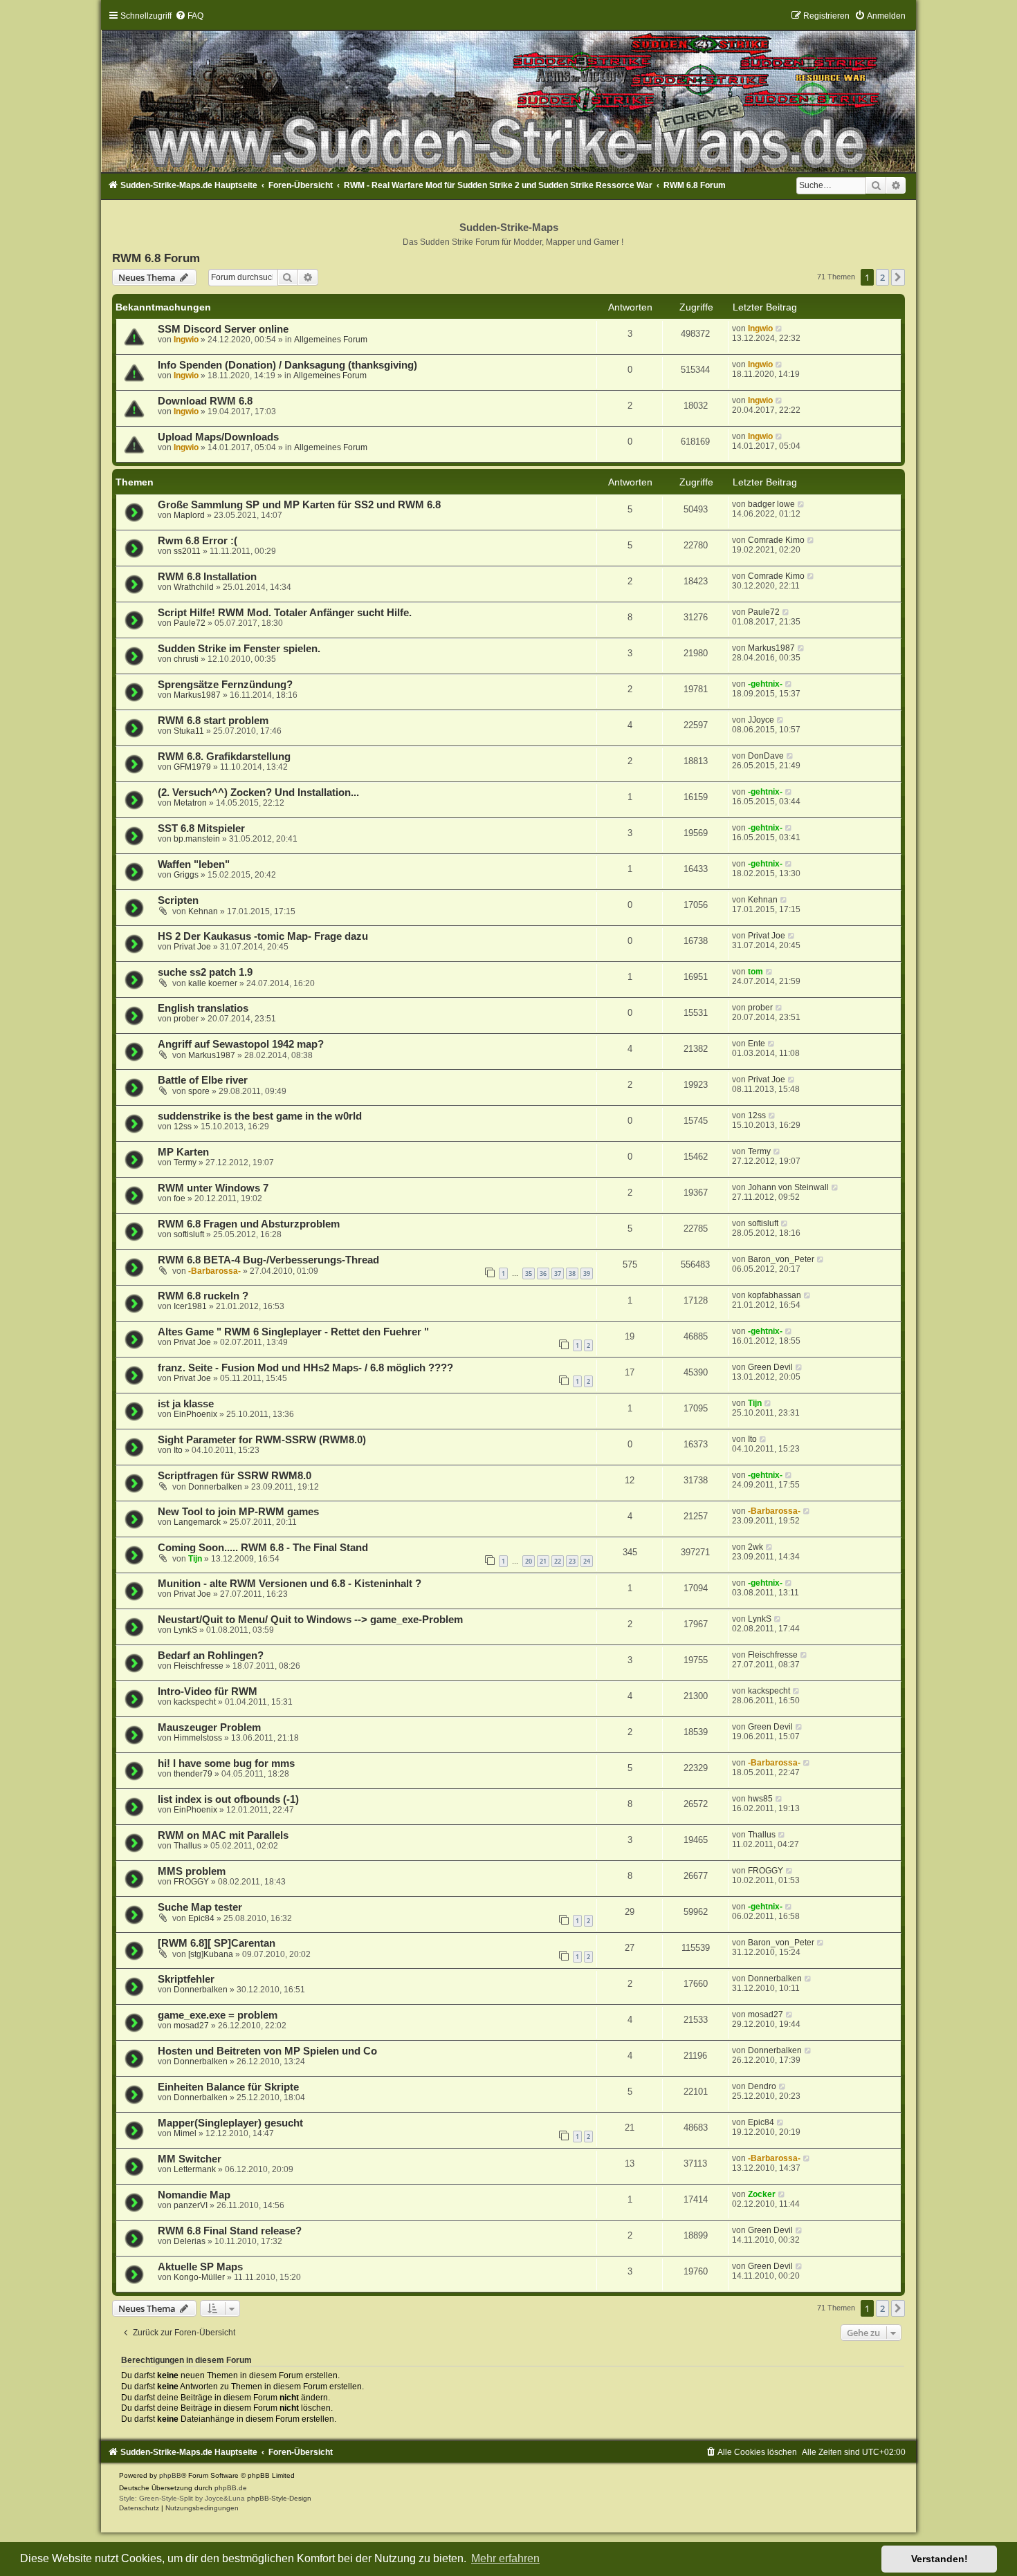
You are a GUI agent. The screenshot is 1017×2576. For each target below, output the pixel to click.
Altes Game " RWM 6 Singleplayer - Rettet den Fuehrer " (293, 1332)
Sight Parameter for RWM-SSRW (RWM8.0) (262, 1440)
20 (529, 1561)
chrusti (186, 659)
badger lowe (771, 504)
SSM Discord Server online (223, 329)
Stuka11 (189, 731)
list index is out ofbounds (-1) (228, 1799)
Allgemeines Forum (331, 340)
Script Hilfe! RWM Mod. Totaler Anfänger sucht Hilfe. (285, 613)
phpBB (170, 2475)
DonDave (766, 756)
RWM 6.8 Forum (156, 258)
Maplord (189, 515)
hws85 (760, 1799)
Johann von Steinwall (788, 1187)
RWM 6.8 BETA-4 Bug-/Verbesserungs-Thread (268, 1260)
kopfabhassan (775, 1295)
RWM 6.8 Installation (207, 577)
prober (186, 1019)
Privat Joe (192, 947)
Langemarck (197, 1522)
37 (558, 1273)
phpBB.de (231, 2488)
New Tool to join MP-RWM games (238, 1512)
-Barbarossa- (214, 1271)
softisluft (189, 1234)
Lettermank (195, 2169)
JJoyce (761, 720)
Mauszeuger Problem (209, 1727)
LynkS (185, 1630)
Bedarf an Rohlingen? (211, 1656)
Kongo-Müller (199, 2277)
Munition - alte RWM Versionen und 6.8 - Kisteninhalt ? (290, 1584)
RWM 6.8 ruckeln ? (203, 1296)
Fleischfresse (199, 1666)
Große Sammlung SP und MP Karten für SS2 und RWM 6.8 (299, 505)
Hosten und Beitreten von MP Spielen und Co (267, 2051)
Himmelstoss (198, 1738)
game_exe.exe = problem (218, 2015)
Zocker (762, 2194)
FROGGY (191, 1882)
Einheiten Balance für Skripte (228, 2087)
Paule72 (190, 623)
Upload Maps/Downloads (218, 437)
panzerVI (191, 2205)
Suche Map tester (200, 1907)
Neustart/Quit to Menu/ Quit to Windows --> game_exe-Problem (310, 1620)
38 (572, 1273)
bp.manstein (197, 839)
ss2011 (187, 551)
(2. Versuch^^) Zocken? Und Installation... (258, 793)
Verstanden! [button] (940, 2559)
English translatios (203, 1008)
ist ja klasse (186, 1404)
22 (558, 1561)
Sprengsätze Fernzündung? (225, 685)
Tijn (755, 1403)
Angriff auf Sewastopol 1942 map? (241, 1044)
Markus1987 (771, 648)
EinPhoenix (195, 1414)
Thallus (187, 1846)
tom (755, 972)
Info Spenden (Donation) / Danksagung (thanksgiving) (287, 365)
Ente (757, 1044)
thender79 (193, 1774)
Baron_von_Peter (781, 1259)
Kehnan (203, 911)
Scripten (178, 900)
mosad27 (191, 2026)
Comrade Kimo (776, 540)
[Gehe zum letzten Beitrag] (779, 328)
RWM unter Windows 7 (213, 1188)
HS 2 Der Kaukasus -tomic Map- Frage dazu (263, 936)
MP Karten (183, 1152)
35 (529, 1273)
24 (587, 1561)
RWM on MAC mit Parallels (223, 1835)
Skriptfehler (186, 1979)
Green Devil (770, 1367)
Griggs (186, 875)
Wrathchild (194, 587)
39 (587, 1273)
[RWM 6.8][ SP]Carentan (217, 1943)
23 (572, 1561)
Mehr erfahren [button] (505, 2558)
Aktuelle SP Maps (200, 2267)
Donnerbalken (215, 1487)
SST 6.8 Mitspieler (201, 828)
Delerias (190, 2241)
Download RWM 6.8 (205, 401)
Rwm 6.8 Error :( (198, 541)
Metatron (190, 803)
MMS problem (192, 1871)
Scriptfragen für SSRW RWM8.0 (235, 1476)
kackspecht (195, 1702)
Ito (178, 1450)
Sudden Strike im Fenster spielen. (239, 649)
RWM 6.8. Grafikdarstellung (224, 757)
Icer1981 (190, 1306)
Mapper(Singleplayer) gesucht (230, 2123)
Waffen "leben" (194, 864)
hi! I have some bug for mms (226, 1763)
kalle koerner (213, 983)
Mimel (185, 2133)
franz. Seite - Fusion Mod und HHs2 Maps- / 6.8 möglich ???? (305, 1368)
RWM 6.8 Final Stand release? (230, 2231)
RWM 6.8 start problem (213, 721)
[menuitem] (189, 16)
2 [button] (882, 277)
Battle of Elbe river (203, 1080)
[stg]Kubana (211, 1954)
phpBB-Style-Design (279, 2498)
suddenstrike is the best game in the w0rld (260, 1116)
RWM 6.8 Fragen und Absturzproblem (249, 1224)
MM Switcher (190, 2159)
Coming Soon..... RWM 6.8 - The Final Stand (263, 1548)
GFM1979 (192, 767)
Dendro (762, 2086)
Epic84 (201, 1918)
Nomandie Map (194, 2195)
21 (543, 1561)
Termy (185, 1162)
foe (180, 1198)
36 (543, 1273)
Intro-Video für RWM (208, 1692)
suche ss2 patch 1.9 (205, 972)
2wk (755, 1547)
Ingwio (186, 340)
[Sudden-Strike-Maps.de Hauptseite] (509, 91)
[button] (898, 277)
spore (199, 1091)
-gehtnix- (765, 684)
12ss (183, 1127)
